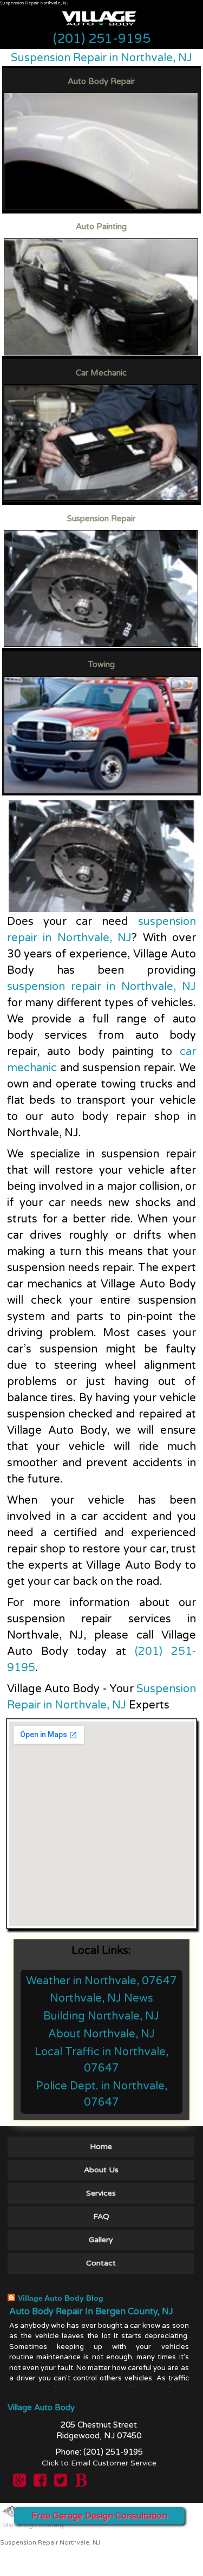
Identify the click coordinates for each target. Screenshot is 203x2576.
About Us (101, 2170)
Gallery (101, 2240)
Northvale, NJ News (101, 1998)
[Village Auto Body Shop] (99, 35)
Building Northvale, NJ (101, 2016)
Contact (101, 2263)
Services (101, 2193)
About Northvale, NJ (101, 2034)
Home (101, 2147)
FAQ (101, 2216)
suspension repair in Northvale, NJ (101, 987)
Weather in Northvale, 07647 (101, 1981)
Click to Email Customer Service (99, 2463)
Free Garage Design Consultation (99, 2516)
